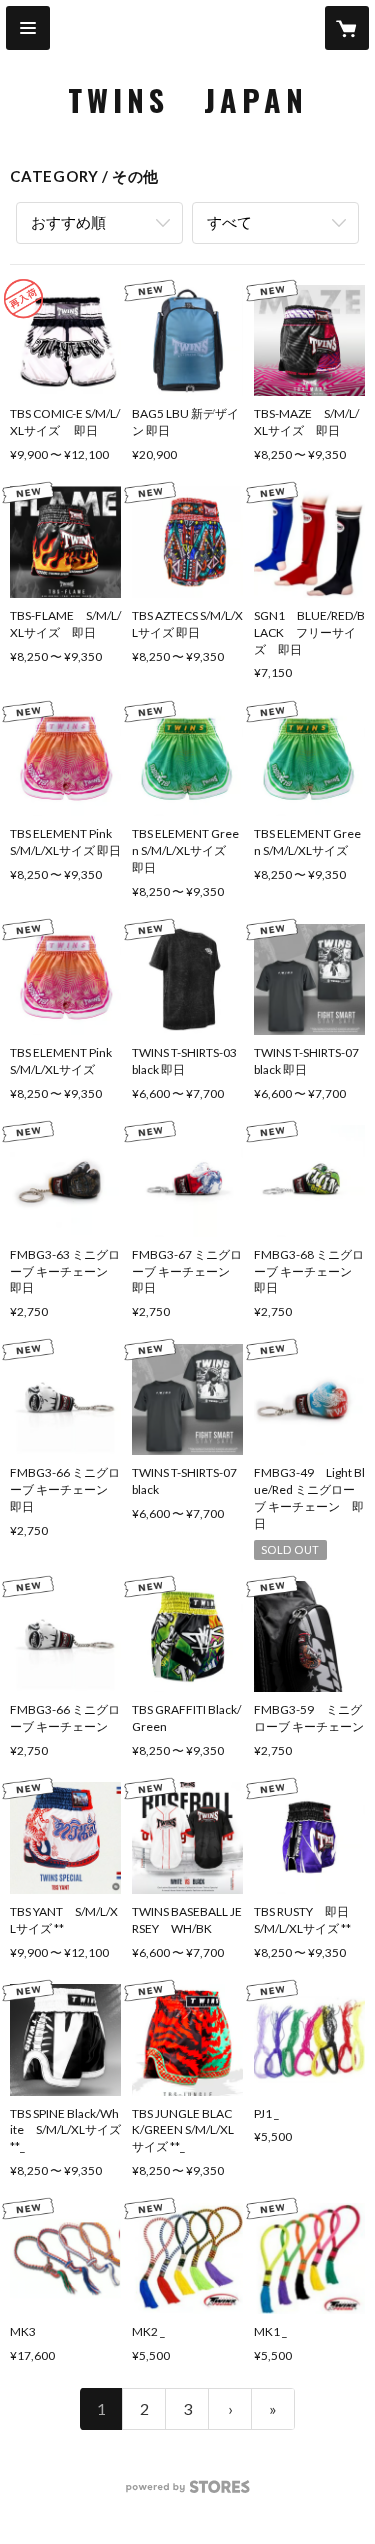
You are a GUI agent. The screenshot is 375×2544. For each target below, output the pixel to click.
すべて (229, 222)
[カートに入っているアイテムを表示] (347, 28)
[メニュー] (28, 28)
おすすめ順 (68, 222)
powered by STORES (187, 2492)
